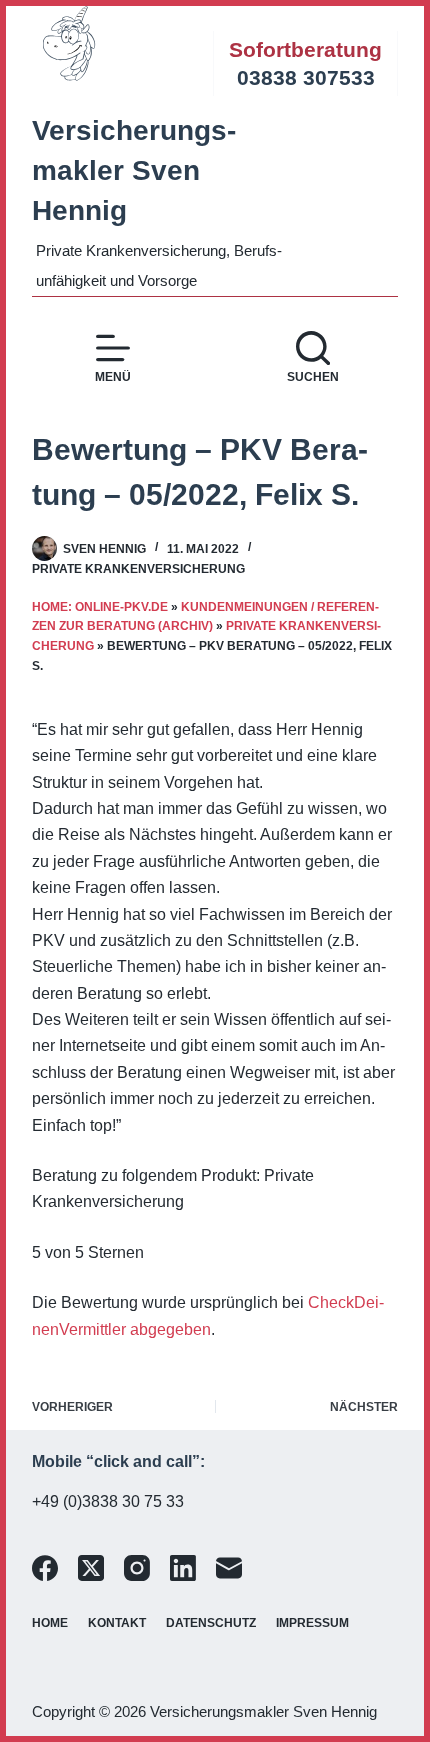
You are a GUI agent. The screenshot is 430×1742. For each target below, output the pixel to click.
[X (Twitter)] (91, 1568)
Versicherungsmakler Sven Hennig (134, 170)
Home (50, 1623)
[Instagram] (137, 1568)
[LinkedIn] (183, 1568)
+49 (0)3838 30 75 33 (108, 1501)
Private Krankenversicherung (138, 569)
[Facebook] (45, 1568)
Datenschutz (211, 1623)
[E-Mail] (229, 1568)
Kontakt (117, 1623)
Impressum (312, 1623)
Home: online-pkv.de (100, 607)
